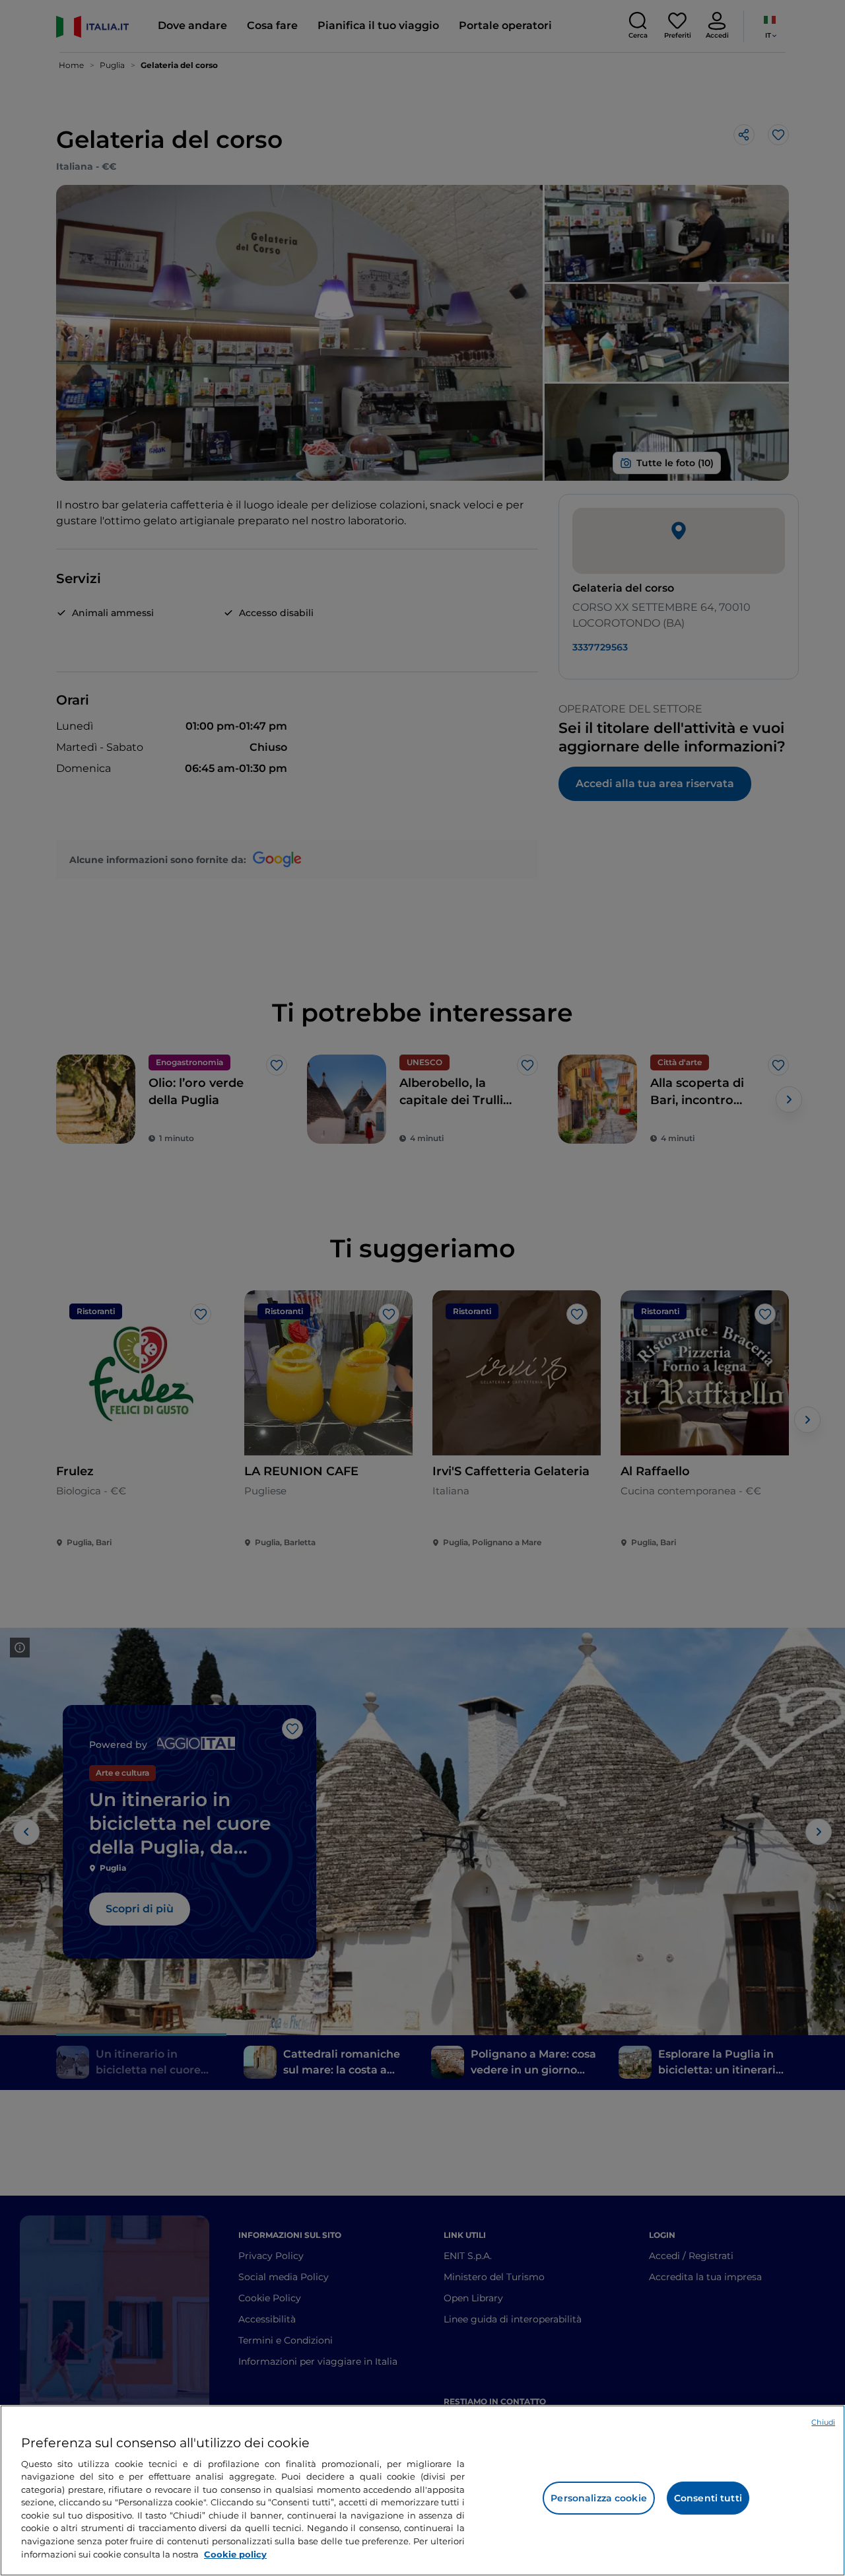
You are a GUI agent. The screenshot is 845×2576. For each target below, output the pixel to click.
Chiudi (823, 2422)
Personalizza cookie (599, 2498)
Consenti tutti (708, 2498)
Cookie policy (235, 2554)
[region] (422, 2490)
